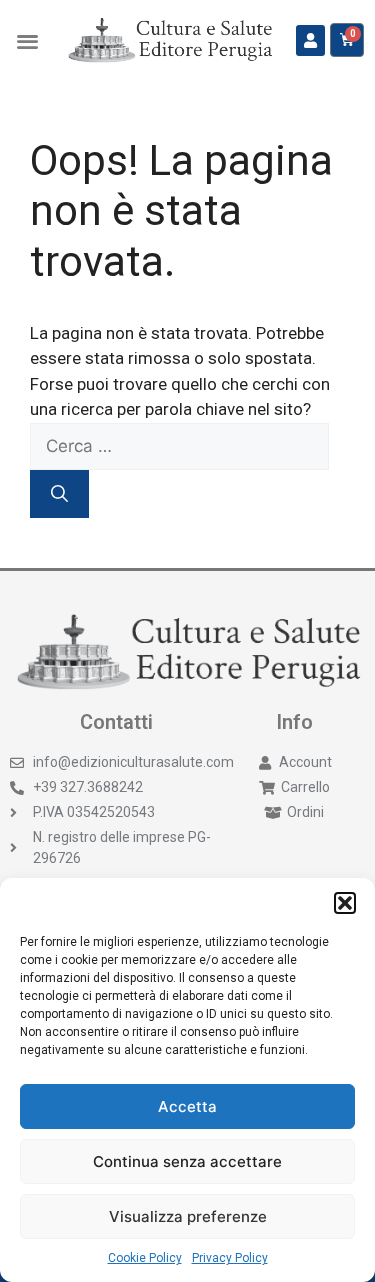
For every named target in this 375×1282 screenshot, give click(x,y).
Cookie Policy (145, 1258)
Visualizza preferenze (188, 1216)
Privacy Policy (230, 1258)
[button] (345, 903)
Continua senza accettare (187, 1161)
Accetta (187, 1106)
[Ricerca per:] (179, 446)
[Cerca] (59, 494)
